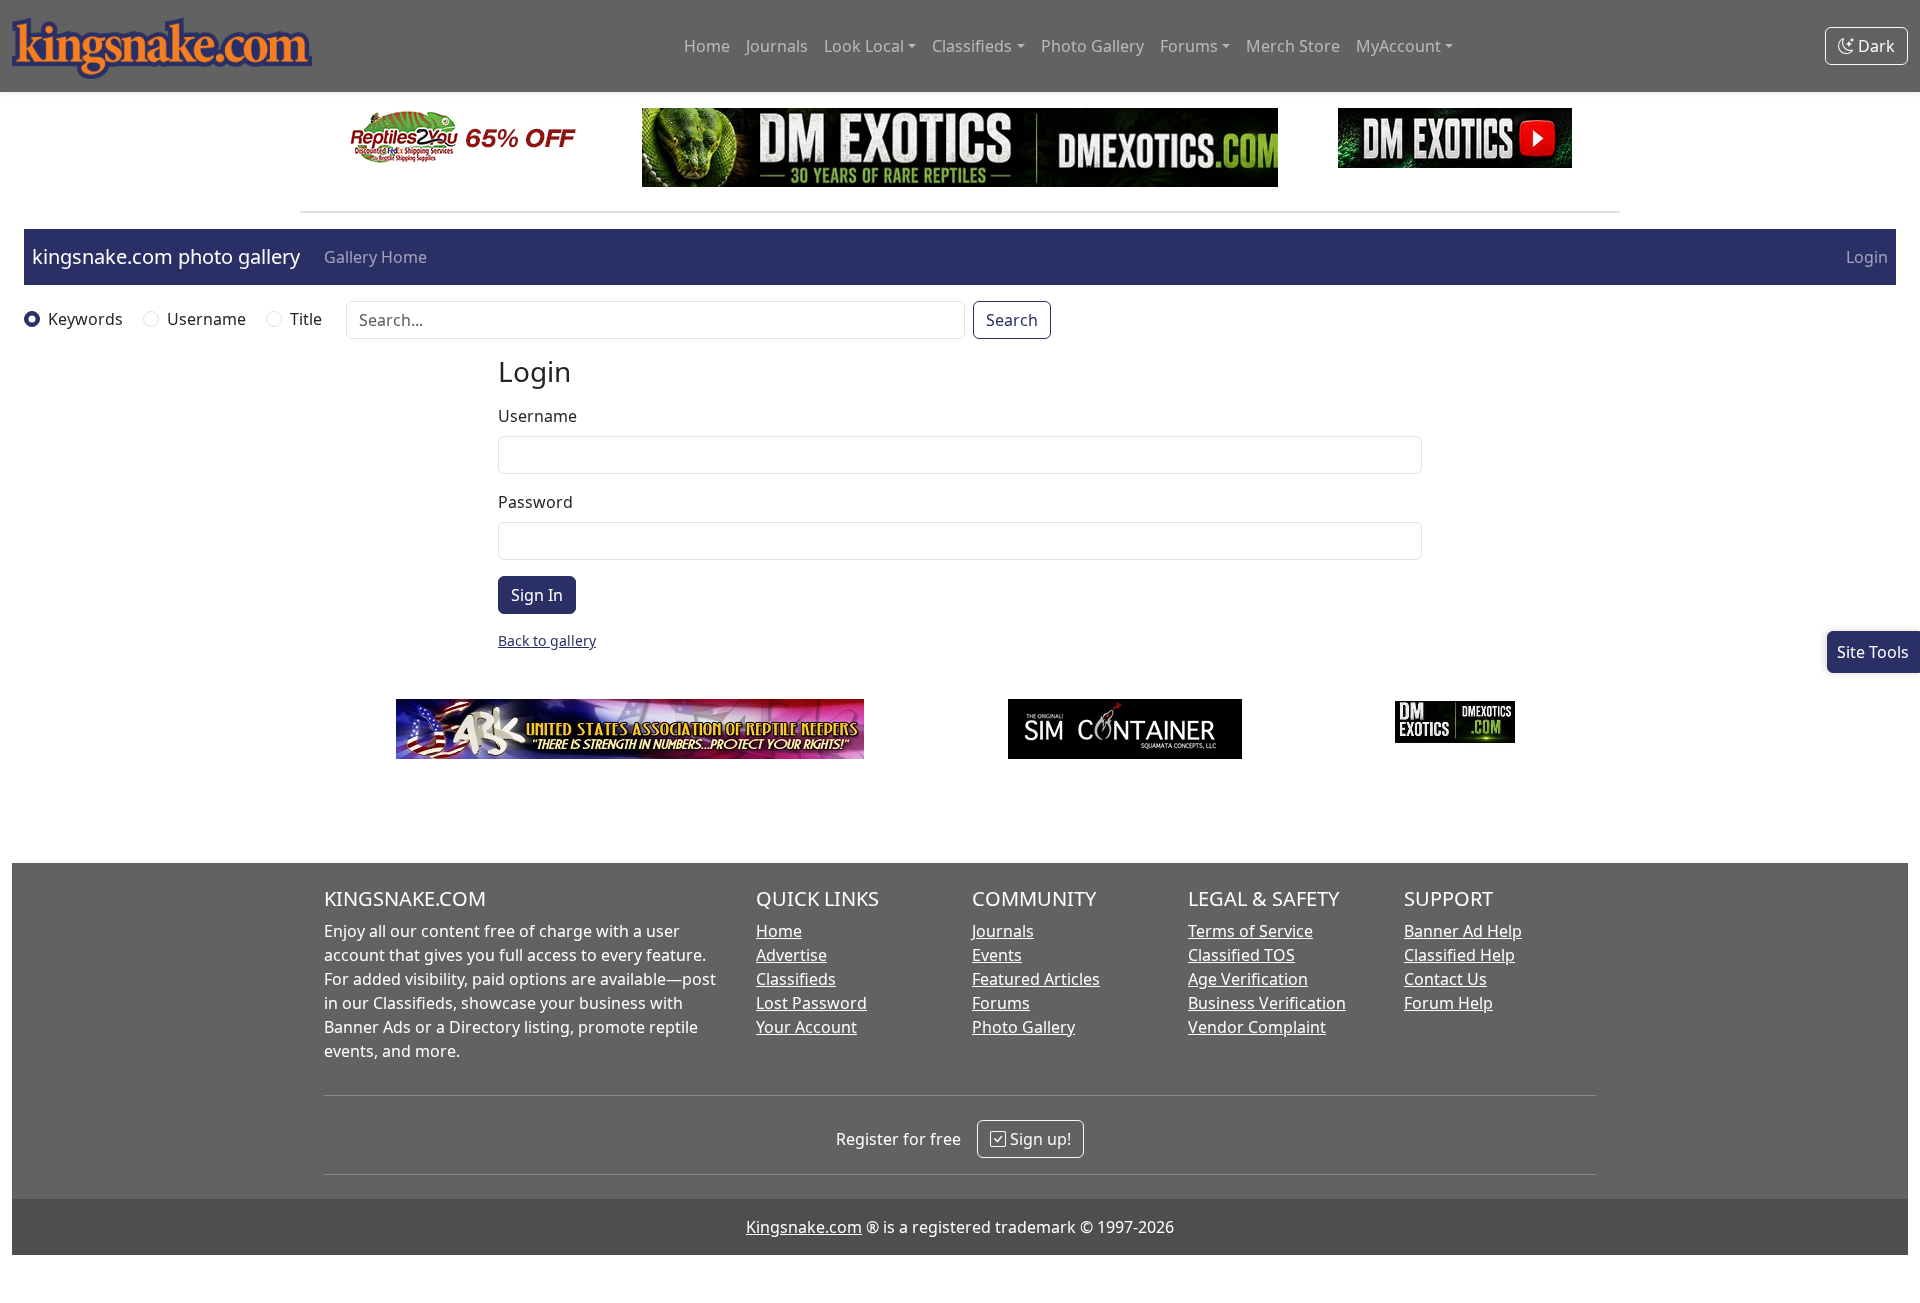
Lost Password (811, 1003)
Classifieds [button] (972, 46)
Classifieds (796, 979)
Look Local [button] (864, 46)
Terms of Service (1250, 931)
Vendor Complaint (1257, 1027)
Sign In (537, 595)
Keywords (85, 319)
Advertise (791, 955)
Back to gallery (547, 640)
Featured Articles (1036, 979)
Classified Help (1459, 955)
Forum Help (1448, 1003)
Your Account (806, 1027)
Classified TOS (1241, 955)
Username (206, 319)
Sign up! (1038, 1139)
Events (997, 955)
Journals (777, 46)
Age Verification (1248, 979)
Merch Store (1293, 46)
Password (535, 502)
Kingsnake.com (804, 1227)
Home (707, 46)
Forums (1001, 1003)
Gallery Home (375, 257)
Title (306, 319)
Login (1867, 257)
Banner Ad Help (1463, 931)
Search (1012, 320)
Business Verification (1267, 1003)
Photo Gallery (1092, 46)
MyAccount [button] (1398, 46)
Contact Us (1445, 979)
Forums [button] (1189, 46)
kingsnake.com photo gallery (166, 256)
